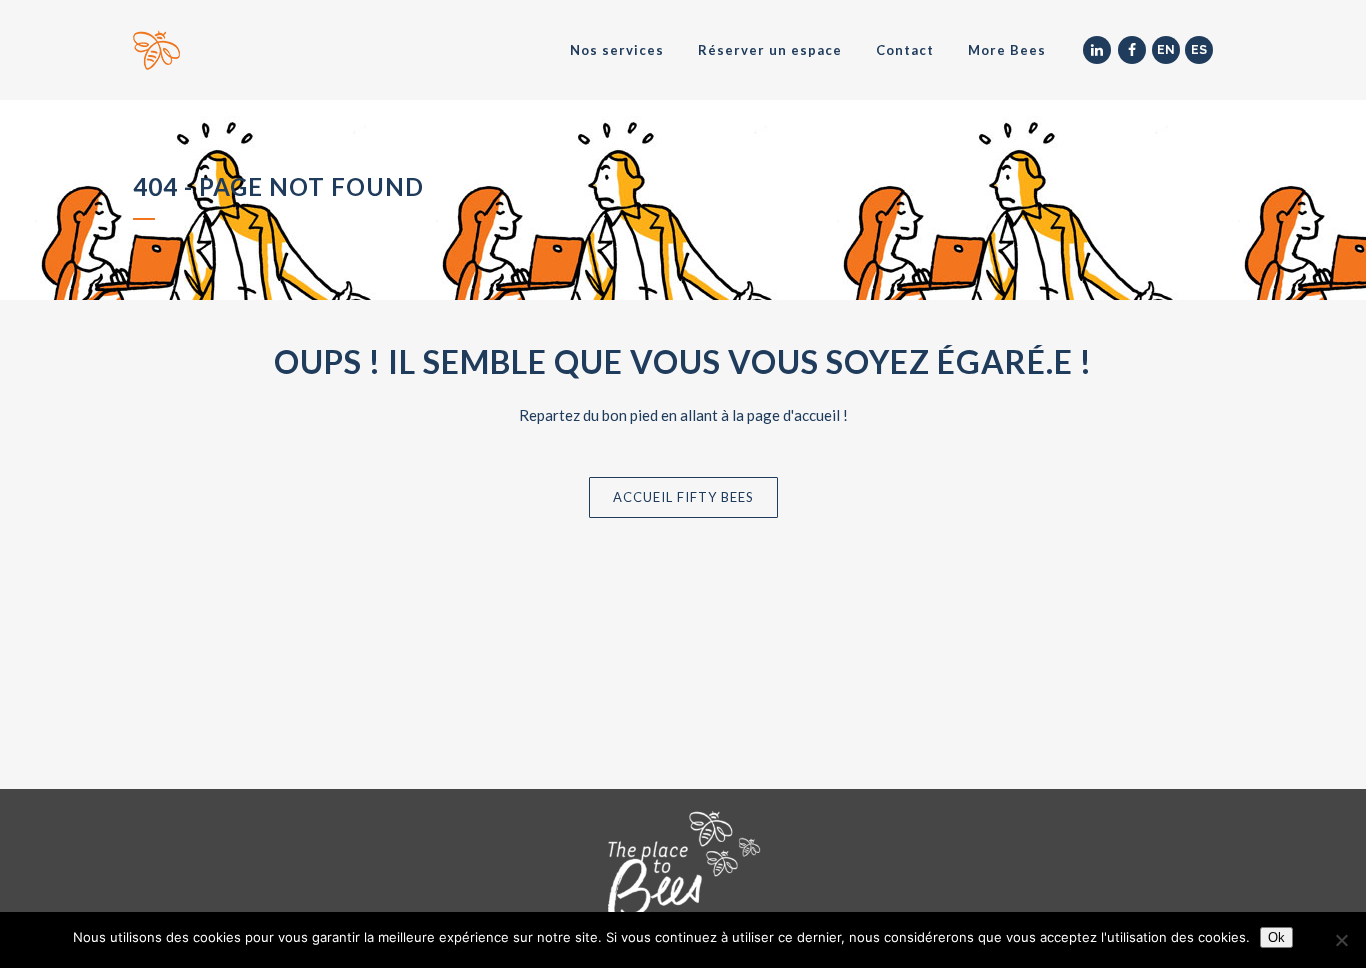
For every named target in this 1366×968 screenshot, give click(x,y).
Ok (1276, 937)
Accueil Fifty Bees (683, 497)
